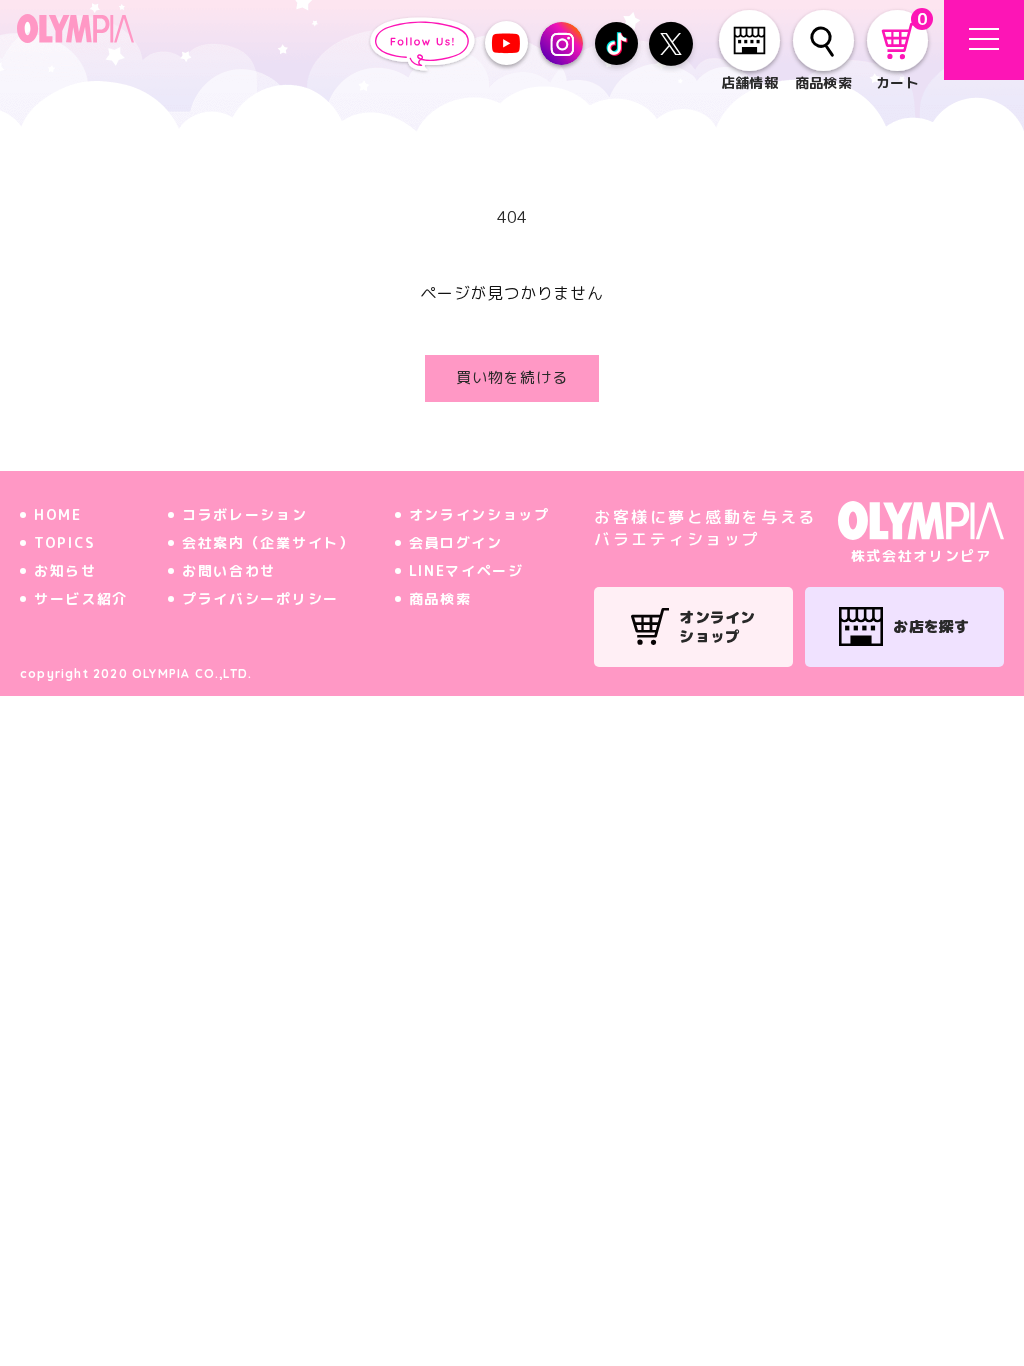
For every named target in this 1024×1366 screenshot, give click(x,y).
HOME (58, 514)
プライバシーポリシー (260, 598)
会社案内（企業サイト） (268, 542)
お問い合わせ (229, 570)
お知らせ (65, 570)
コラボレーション (244, 514)
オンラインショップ (479, 514)
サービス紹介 (81, 598)
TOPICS (65, 542)
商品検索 (440, 598)
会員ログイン (456, 542)
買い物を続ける (512, 377)
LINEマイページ (466, 570)
